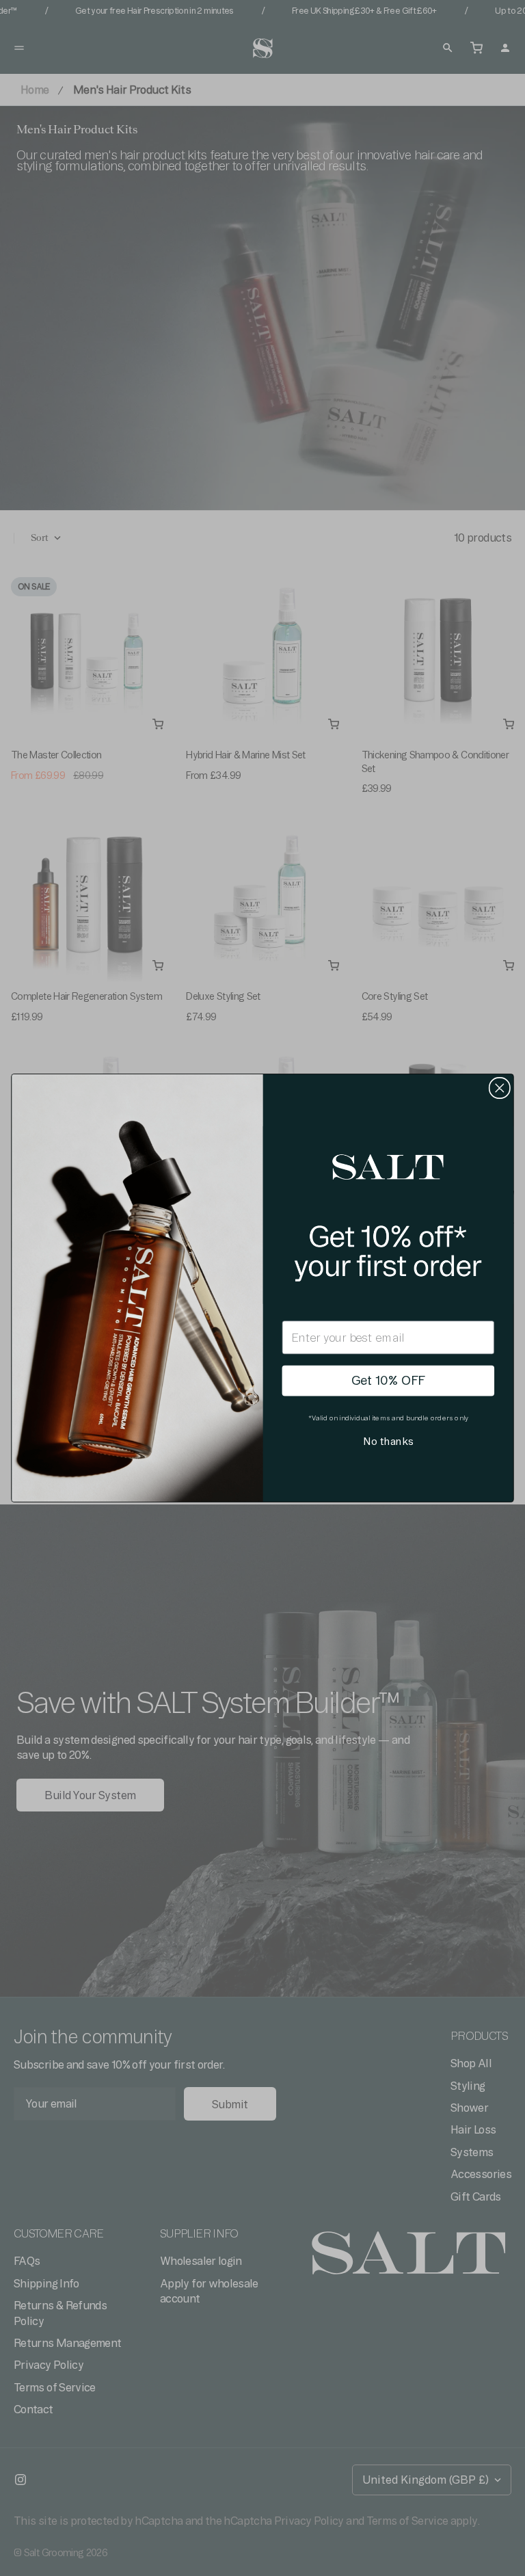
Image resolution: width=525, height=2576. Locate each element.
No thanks (388, 1442)
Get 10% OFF (388, 1381)
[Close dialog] (500, 1088)
